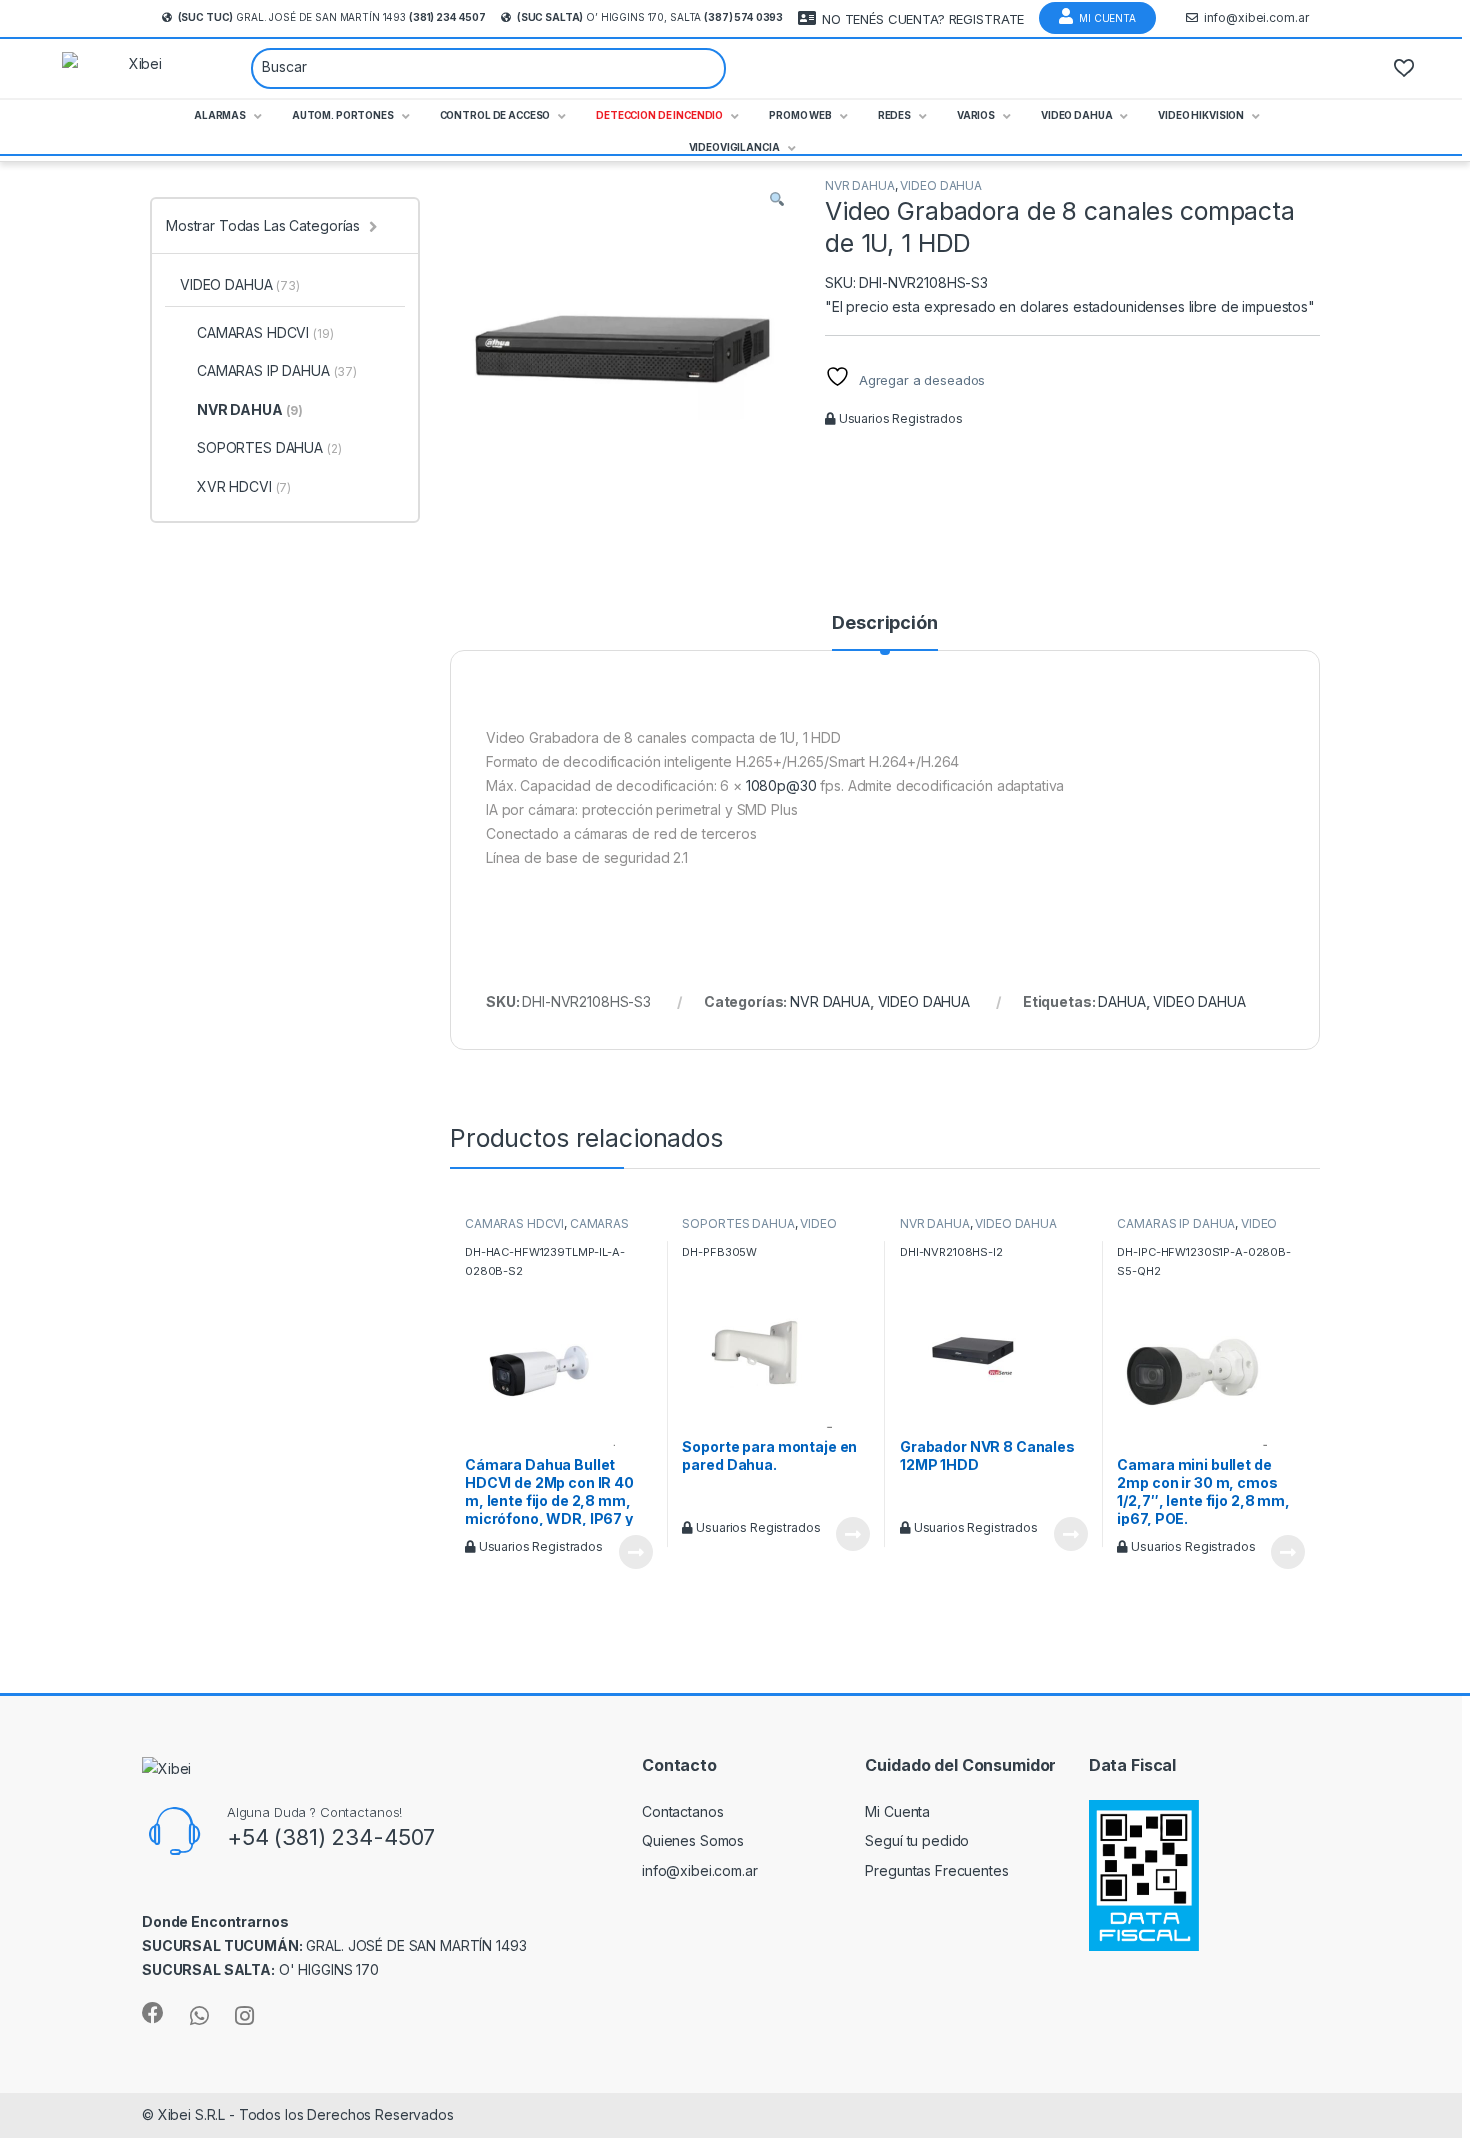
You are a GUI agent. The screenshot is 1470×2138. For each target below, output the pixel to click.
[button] (777, 199)
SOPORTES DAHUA (738, 1223)
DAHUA (1121, 1001)
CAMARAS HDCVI (514, 1223)
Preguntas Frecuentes (936, 1870)
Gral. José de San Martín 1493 (332, 17)
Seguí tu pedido (917, 1840)
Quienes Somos (693, 1840)
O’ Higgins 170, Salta (650, 17)
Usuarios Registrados (899, 418)
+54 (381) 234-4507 (331, 1837)
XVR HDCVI (244, 486)
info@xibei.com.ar (1256, 17)
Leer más (636, 1552)
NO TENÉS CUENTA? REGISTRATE (923, 19)
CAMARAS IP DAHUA (1176, 1223)
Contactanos (682, 1811)
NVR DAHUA (860, 185)
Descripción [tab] (884, 623)
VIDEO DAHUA (940, 185)
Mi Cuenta (1107, 18)
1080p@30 (781, 785)
